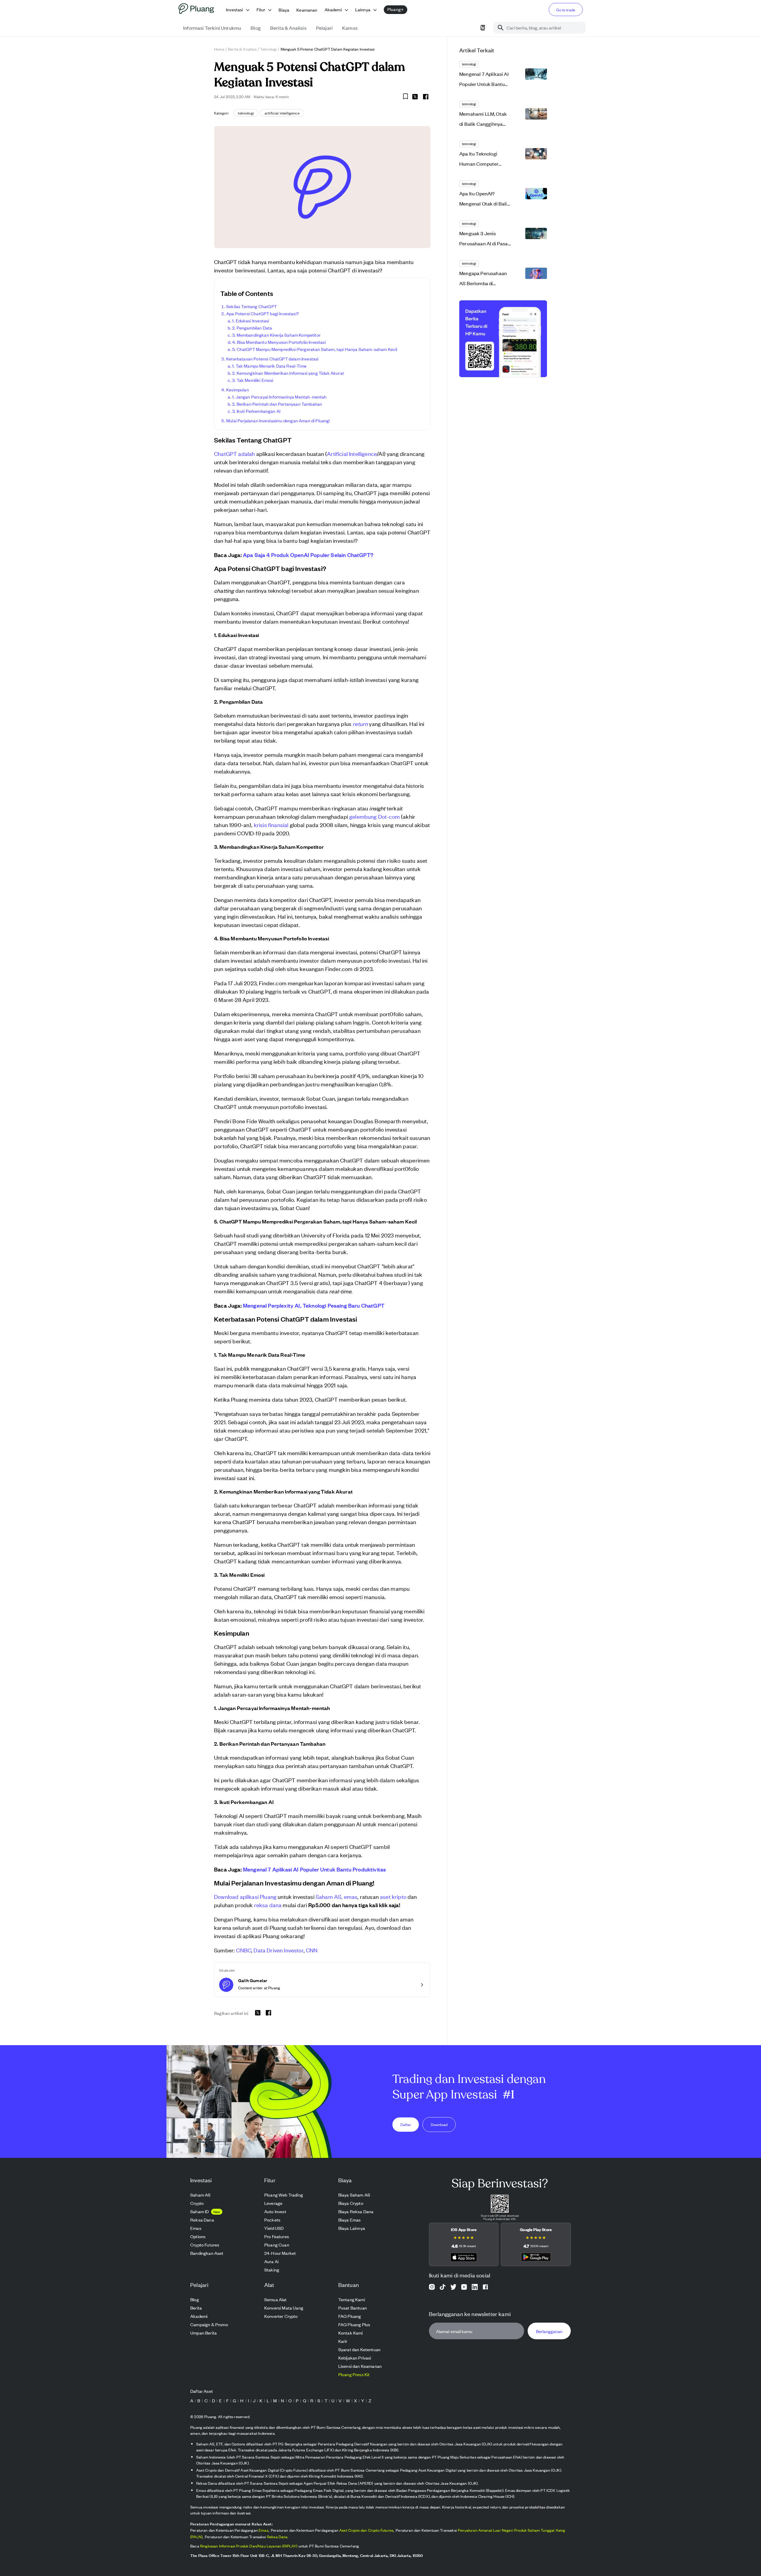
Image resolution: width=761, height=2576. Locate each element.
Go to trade (566, 10)
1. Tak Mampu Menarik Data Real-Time (269, 366)
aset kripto (393, 1896)
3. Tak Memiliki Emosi (253, 380)
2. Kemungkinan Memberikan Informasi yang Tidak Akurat (288, 373)
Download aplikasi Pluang (245, 1896)
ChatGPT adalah (234, 453)
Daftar (406, 2124)
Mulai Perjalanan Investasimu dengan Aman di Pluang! (278, 420)
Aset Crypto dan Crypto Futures (366, 2530)
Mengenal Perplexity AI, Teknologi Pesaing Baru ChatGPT (314, 1305)
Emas (264, 2530)
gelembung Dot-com (375, 816)
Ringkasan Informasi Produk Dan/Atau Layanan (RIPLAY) (249, 2546)
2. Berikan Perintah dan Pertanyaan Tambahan (277, 404)
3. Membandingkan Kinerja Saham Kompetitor (276, 335)
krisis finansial (271, 825)
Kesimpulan (238, 389)
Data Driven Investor (278, 1950)
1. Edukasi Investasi (251, 320)
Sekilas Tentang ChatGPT (251, 306)
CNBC (244, 1950)
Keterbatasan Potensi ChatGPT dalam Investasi (272, 359)
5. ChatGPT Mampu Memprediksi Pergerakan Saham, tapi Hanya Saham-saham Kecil (315, 349)
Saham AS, (329, 1896)
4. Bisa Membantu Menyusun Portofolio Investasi (279, 342)
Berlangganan (549, 2331)
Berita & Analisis (242, 49)
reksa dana (268, 1905)
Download (439, 2124)
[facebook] (426, 97)
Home (219, 49)
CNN (312, 1950)
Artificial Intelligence (352, 453)
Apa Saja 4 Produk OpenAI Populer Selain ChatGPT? (308, 555)
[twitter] (415, 98)
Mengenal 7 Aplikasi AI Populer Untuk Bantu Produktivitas (314, 1869)
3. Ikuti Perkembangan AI (256, 411)
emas (351, 1896)
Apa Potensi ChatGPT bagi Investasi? (262, 313)
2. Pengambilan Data (252, 328)
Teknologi (269, 49)
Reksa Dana (277, 2537)
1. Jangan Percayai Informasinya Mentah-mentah (279, 397)
